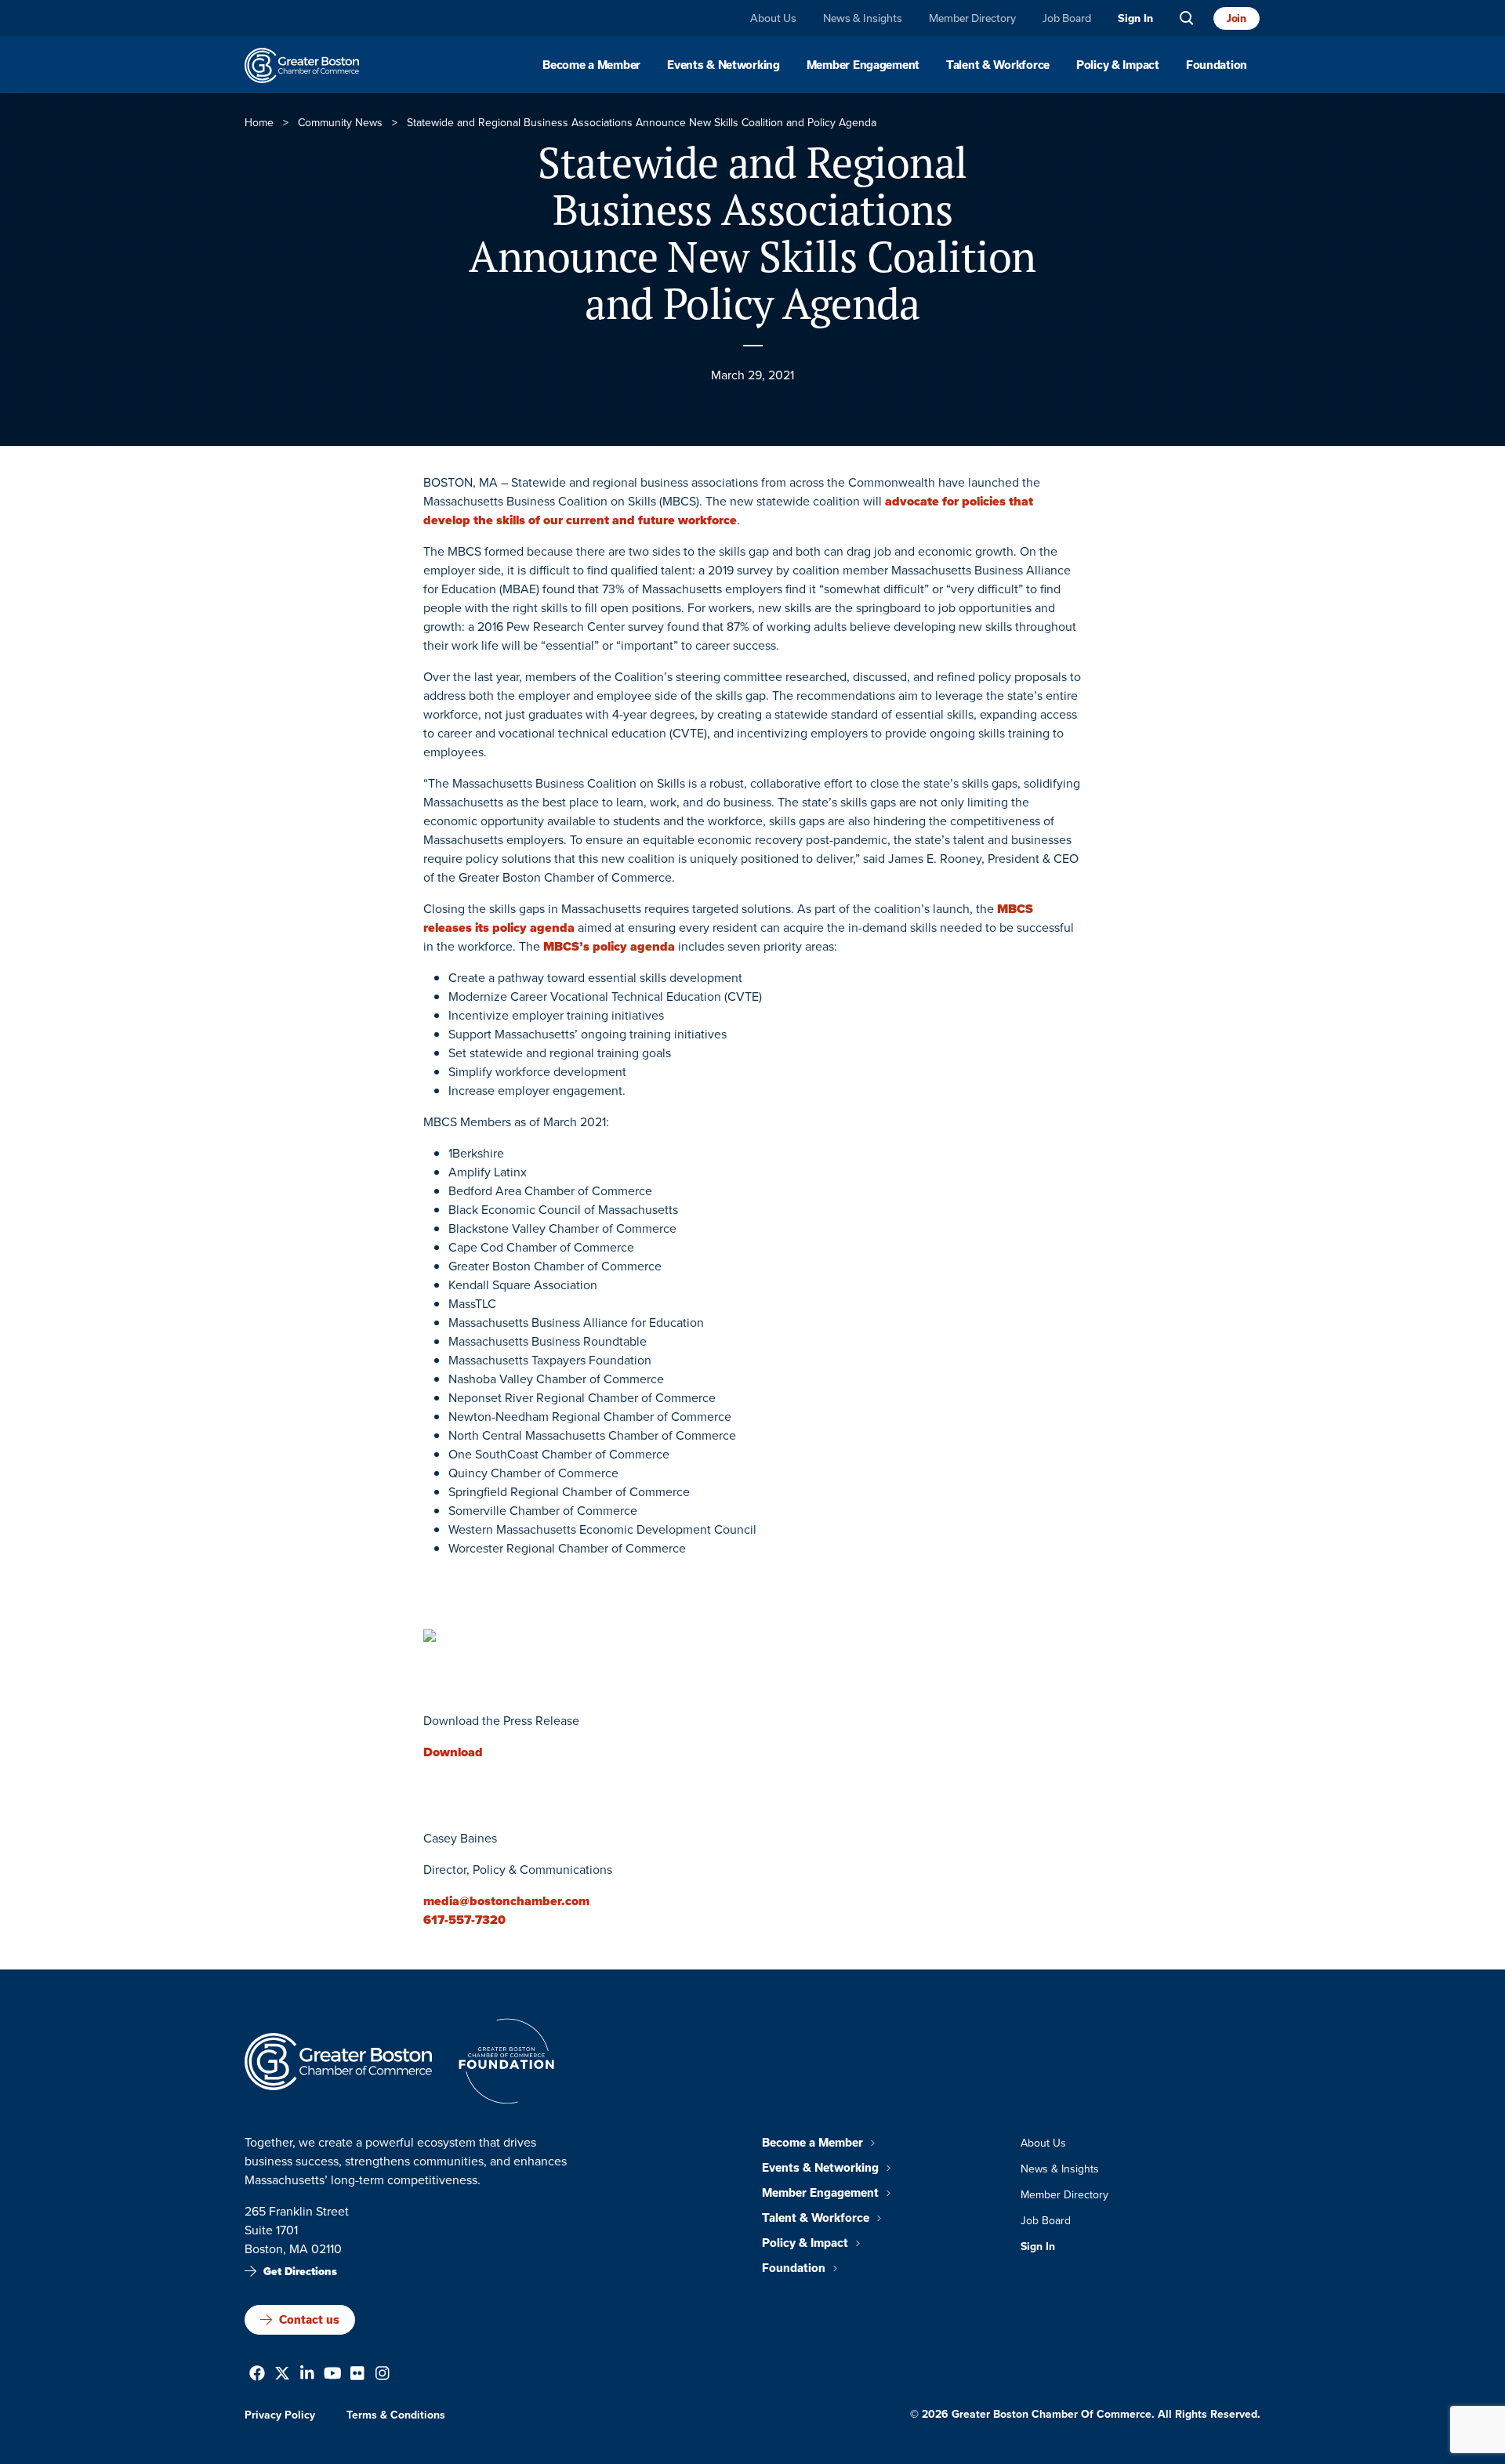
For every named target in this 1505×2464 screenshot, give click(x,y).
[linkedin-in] (307, 2375)
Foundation (1217, 65)
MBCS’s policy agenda (609, 946)
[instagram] (383, 2375)
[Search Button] (1187, 18)
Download (453, 1752)
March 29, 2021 (752, 375)
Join (1237, 18)
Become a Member (591, 65)
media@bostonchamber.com (506, 1901)
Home (259, 123)
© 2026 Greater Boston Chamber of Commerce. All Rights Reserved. (1085, 2414)
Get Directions (300, 2272)
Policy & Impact (1118, 65)
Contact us (309, 2320)
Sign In (1135, 18)
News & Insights (863, 18)
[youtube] (333, 2375)
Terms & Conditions (396, 2415)
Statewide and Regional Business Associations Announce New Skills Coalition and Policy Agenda (752, 233)
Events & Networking (723, 65)
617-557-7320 (464, 1920)
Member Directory (972, 18)
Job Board (1067, 18)
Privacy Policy (280, 2415)
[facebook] (257, 2375)
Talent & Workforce (998, 65)
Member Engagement (863, 65)
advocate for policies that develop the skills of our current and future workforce (728, 511)
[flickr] (357, 2375)
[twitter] (282, 2375)
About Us (773, 18)
